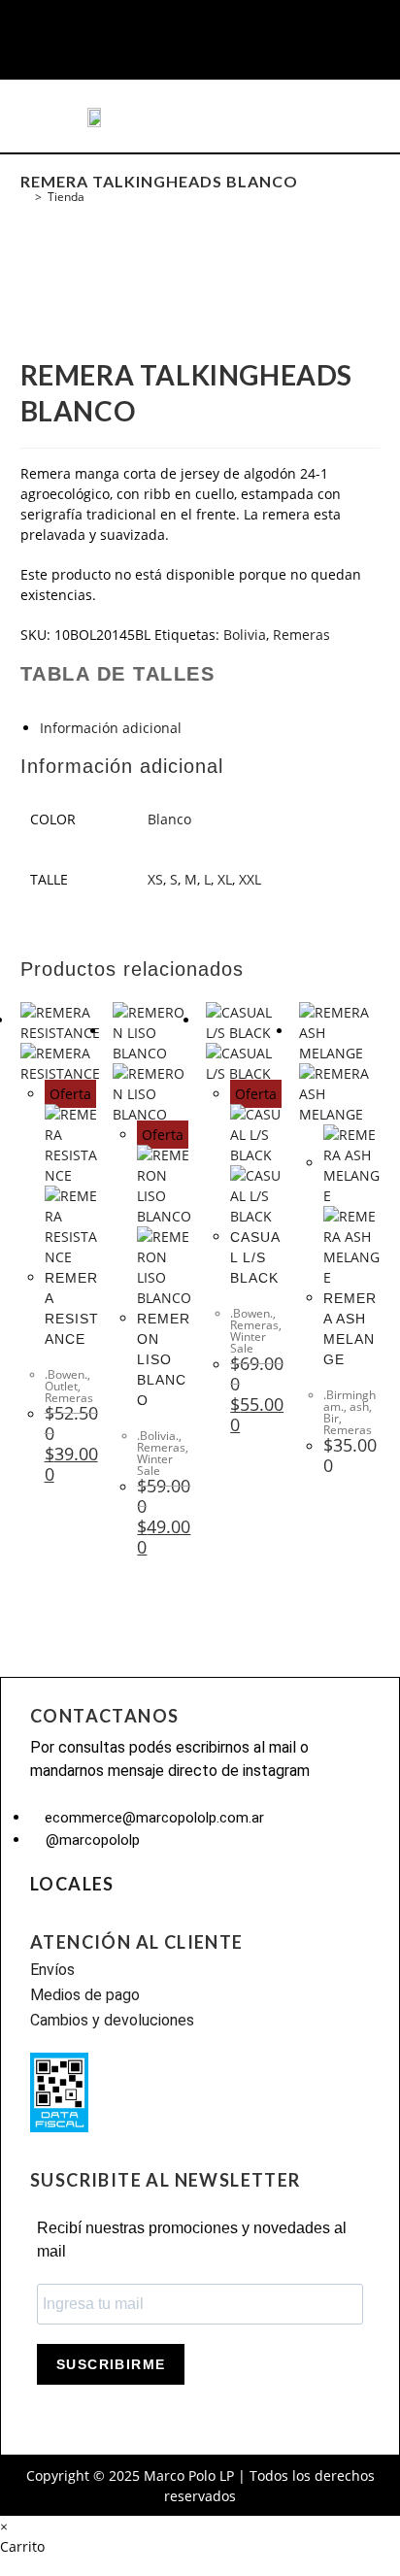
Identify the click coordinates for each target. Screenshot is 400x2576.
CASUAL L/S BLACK (255, 1257)
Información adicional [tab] (111, 728)
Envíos (52, 1970)
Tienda (66, 197)
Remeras (301, 635)
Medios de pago (85, 1995)
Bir (331, 1418)
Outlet (61, 1386)
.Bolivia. (158, 1436)
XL (225, 879)
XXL (250, 879)
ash (359, 1406)
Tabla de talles (118, 674)
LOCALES (72, 1884)
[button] (52, 117)
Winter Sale (155, 1465)
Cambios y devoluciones (112, 2020)
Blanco (169, 819)
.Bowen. (66, 1374)
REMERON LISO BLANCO (164, 1359)
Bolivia (245, 635)
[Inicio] (25, 197)
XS (155, 879)
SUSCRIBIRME (111, 2364)
